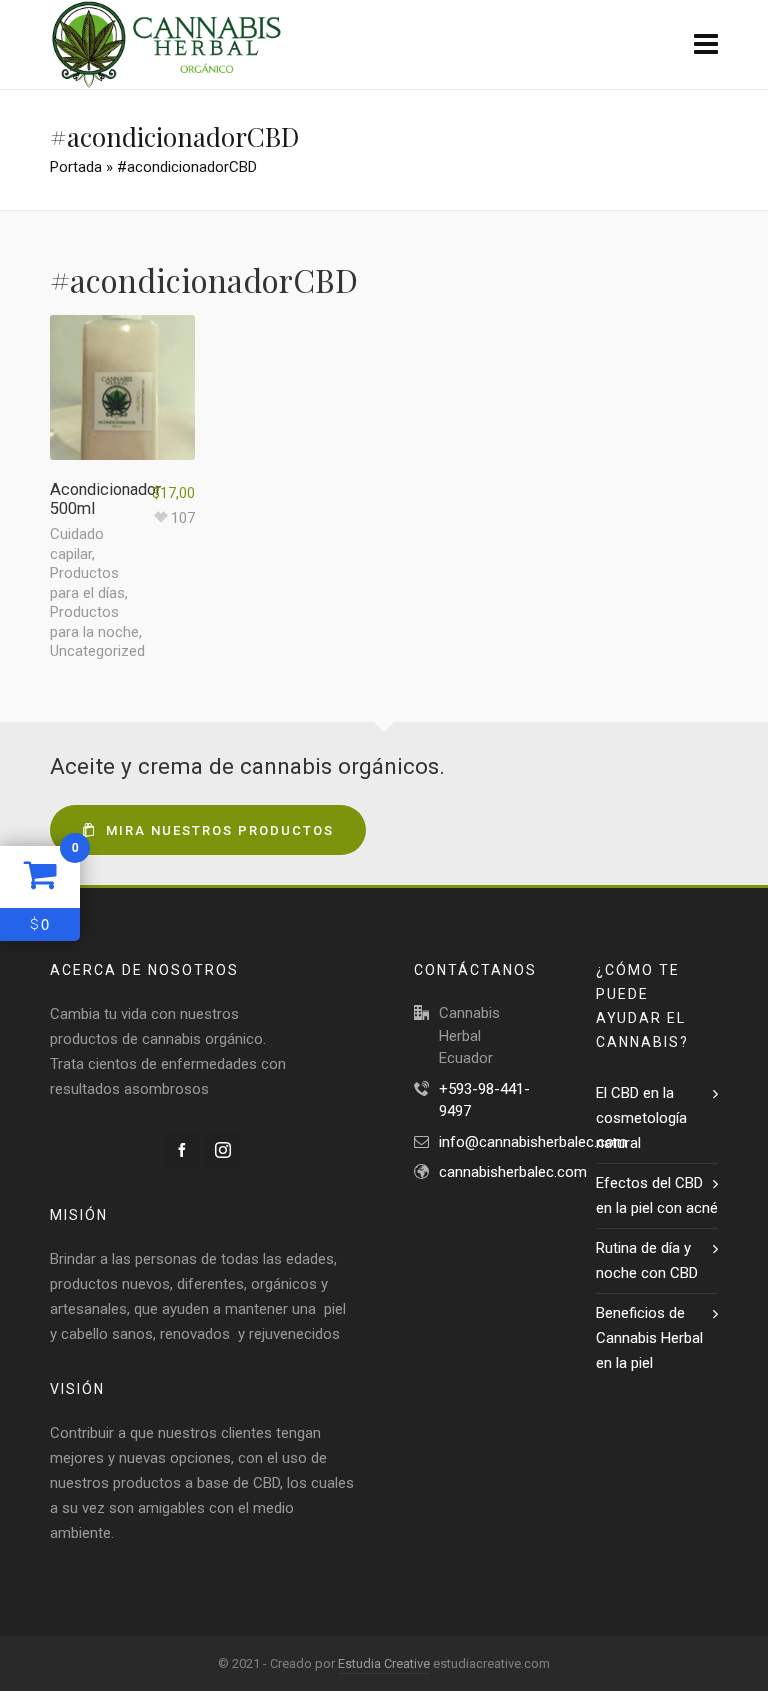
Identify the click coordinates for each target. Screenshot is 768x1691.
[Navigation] (706, 45)
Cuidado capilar (77, 544)
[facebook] (182, 1150)
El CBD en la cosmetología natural (641, 1118)
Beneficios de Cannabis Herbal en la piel (649, 1338)
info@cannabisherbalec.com (533, 1142)
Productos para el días (87, 583)
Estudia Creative (384, 1663)
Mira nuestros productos (220, 830)
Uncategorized (97, 651)
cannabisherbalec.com (513, 1172)
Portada (76, 167)
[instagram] (223, 1150)
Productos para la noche (94, 622)
